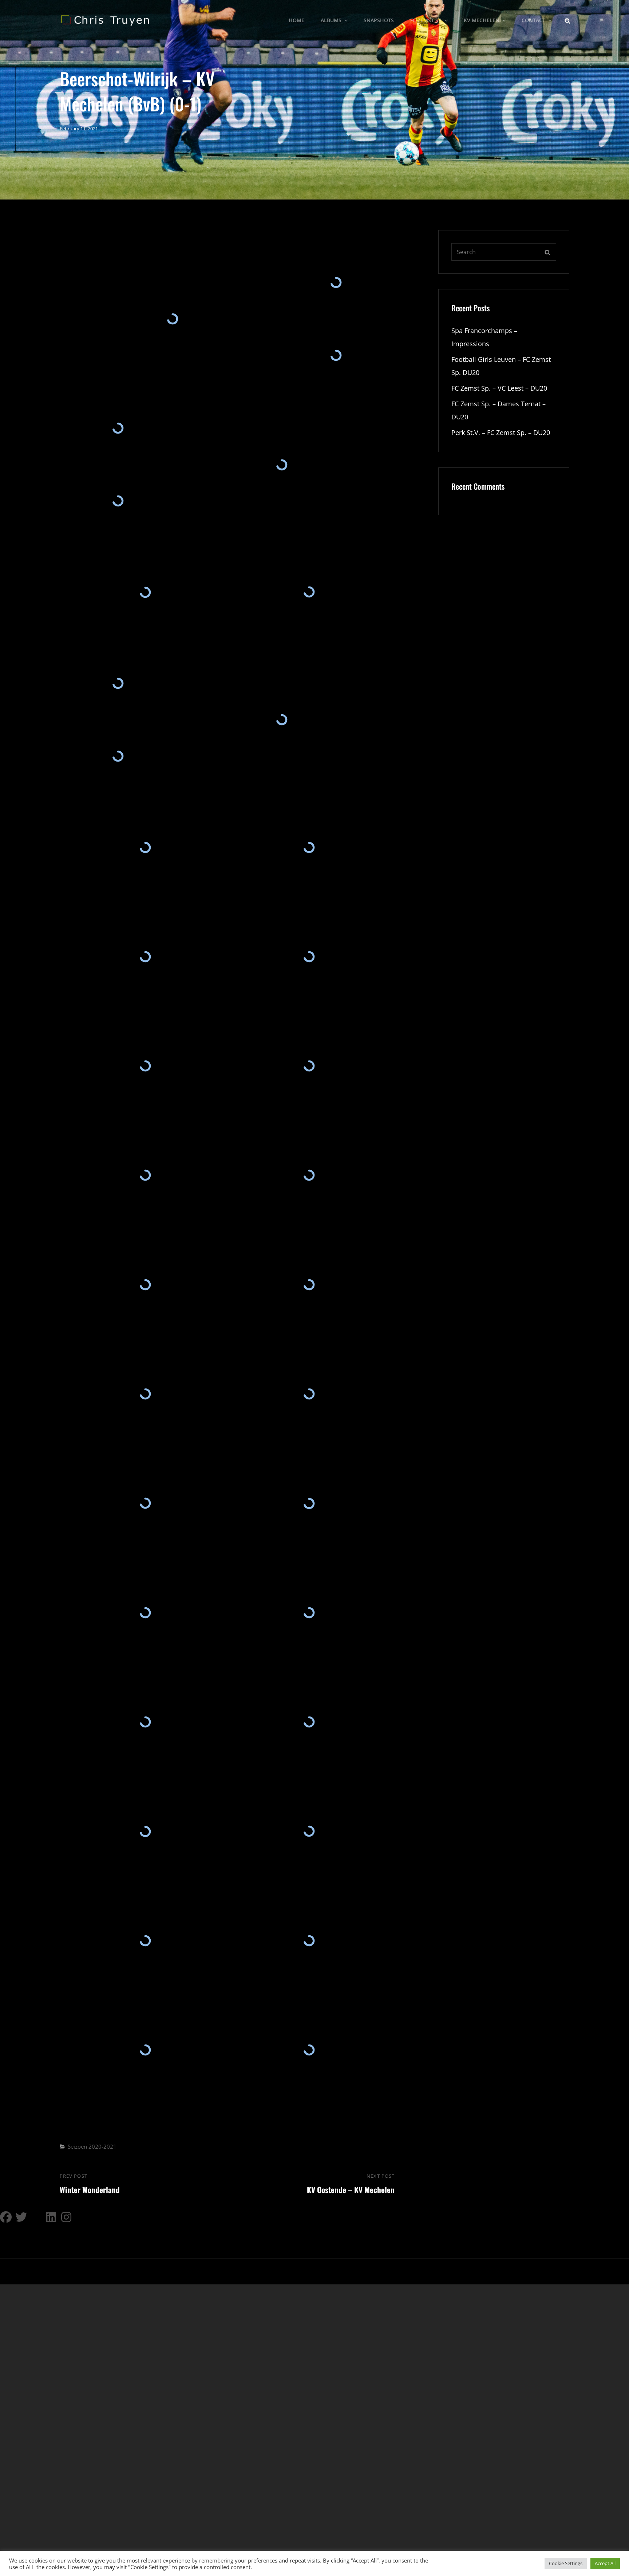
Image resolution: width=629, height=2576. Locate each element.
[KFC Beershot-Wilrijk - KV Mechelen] (173, 319)
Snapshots (379, 20)
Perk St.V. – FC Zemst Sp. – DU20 (501, 432)
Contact (533, 20)
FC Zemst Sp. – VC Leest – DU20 (499, 388)
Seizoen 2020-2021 (92, 2146)
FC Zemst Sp (426, 20)
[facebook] (6, 2217)
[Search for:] (504, 252)
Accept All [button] (605, 2563)
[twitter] (21, 2217)
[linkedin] (52, 2217)
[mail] (36, 2217)
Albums (331, 20)
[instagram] (67, 2217)
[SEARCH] (567, 20)
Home (296, 20)
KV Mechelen (482, 20)
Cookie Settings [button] (566, 2563)
